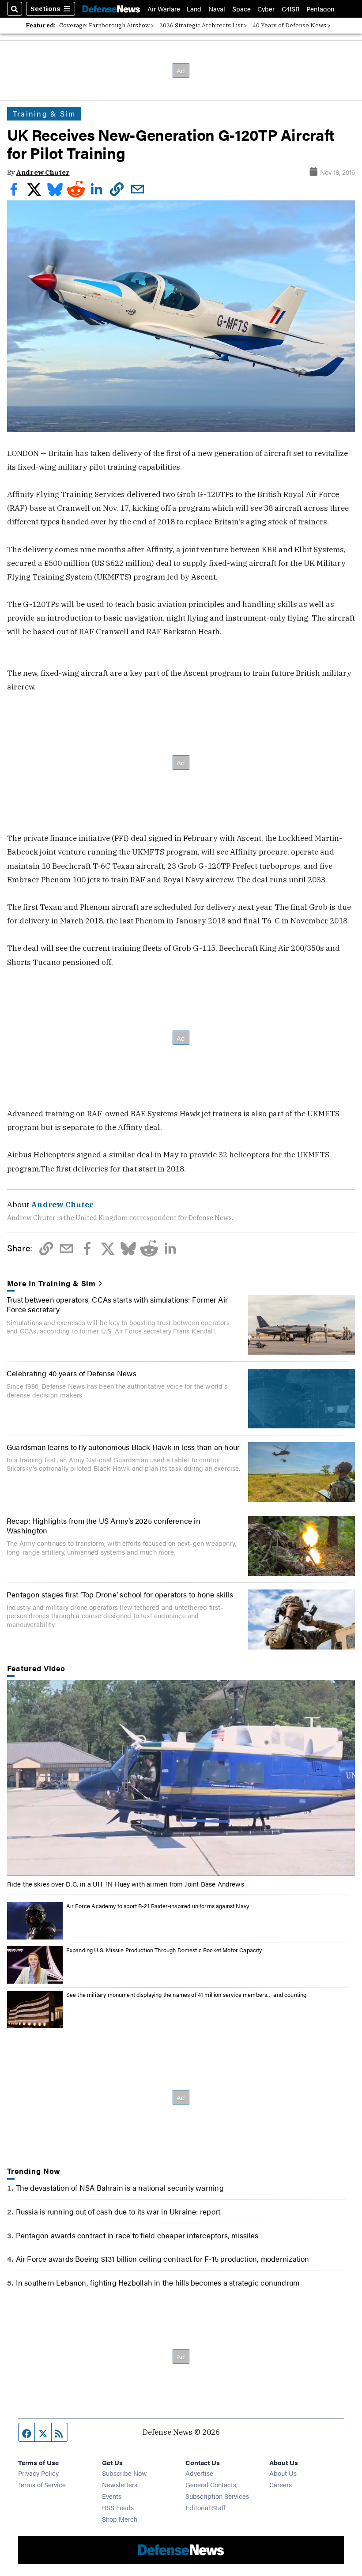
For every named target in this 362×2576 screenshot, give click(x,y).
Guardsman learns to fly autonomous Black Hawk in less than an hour (123, 1447)
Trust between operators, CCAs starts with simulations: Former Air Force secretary (117, 1304)
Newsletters (120, 2484)
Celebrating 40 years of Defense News (72, 1373)
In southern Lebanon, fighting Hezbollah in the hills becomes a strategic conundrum (158, 2282)
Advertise (199, 2473)
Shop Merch (120, 2519)
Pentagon (320, 9)
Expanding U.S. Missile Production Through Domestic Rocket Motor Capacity (164, 1950)
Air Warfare (164, 9)
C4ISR (291, 9)
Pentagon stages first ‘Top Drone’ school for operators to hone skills (120, 1594)
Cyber (266, 9)
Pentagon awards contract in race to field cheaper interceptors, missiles (137, 2235)
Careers (281, 2484)
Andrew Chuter (43, 172)
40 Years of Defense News (289, 25)
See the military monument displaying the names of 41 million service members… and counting (187, 1994)
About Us (283, 2473)
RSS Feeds (118, 2507)
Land (194, 9)
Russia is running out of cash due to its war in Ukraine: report (118, 2211)
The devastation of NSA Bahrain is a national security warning (120, 2187)
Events (112, 2496)
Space (241, 9)
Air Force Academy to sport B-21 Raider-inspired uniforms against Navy (158, 1906)
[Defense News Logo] (111, 9)
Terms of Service (42, 2484)
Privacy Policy (38, 2473)
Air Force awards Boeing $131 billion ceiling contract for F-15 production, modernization (163, 2258)
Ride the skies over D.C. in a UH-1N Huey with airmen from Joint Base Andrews (126, 1884)
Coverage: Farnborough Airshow (104, 25)
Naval (217, 9)
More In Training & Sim (52, 1283)
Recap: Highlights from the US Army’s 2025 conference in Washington (104, 1525)
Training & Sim (44, 113)
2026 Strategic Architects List (201, 25)
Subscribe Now (124, 2473)
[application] (181, 1778)
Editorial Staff (205, 2507)
